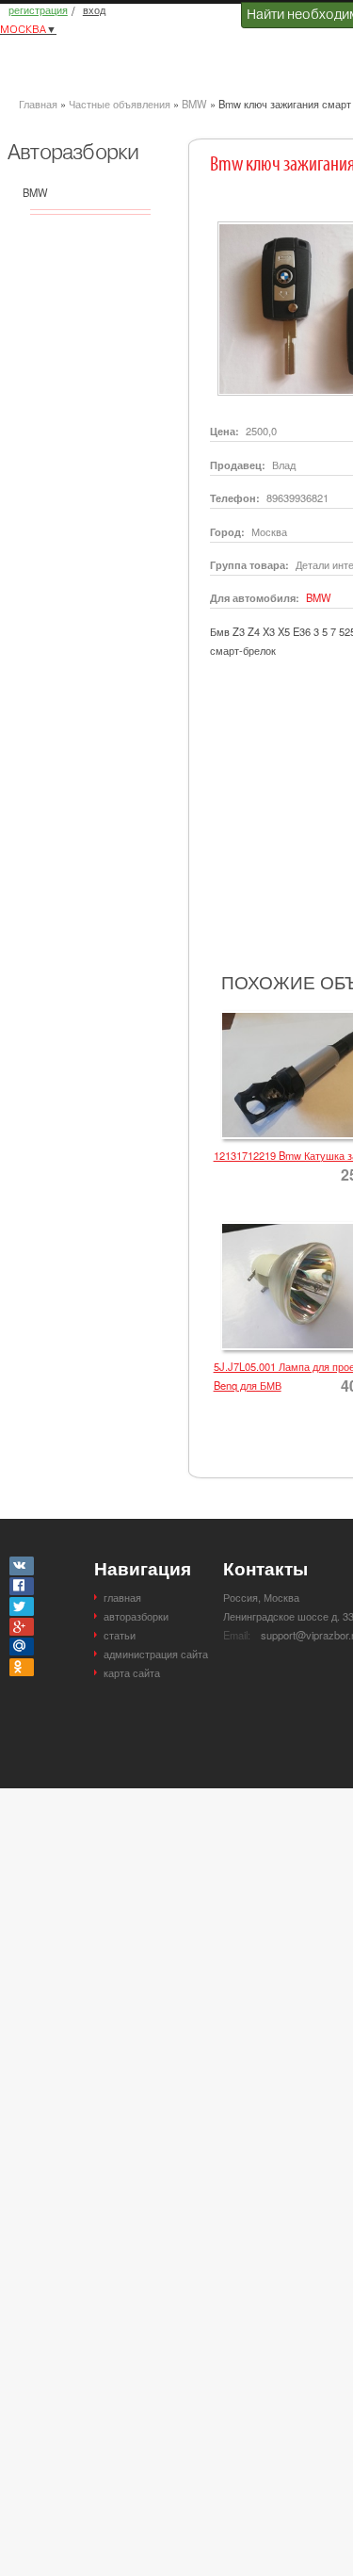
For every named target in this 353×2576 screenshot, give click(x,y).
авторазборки (136, 1616)
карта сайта (132, 1672)
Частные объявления (120, 104)
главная (122, 1597)
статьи (120, 1635)
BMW (194, 104)
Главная (38, 104)
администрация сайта (156, 1654)
